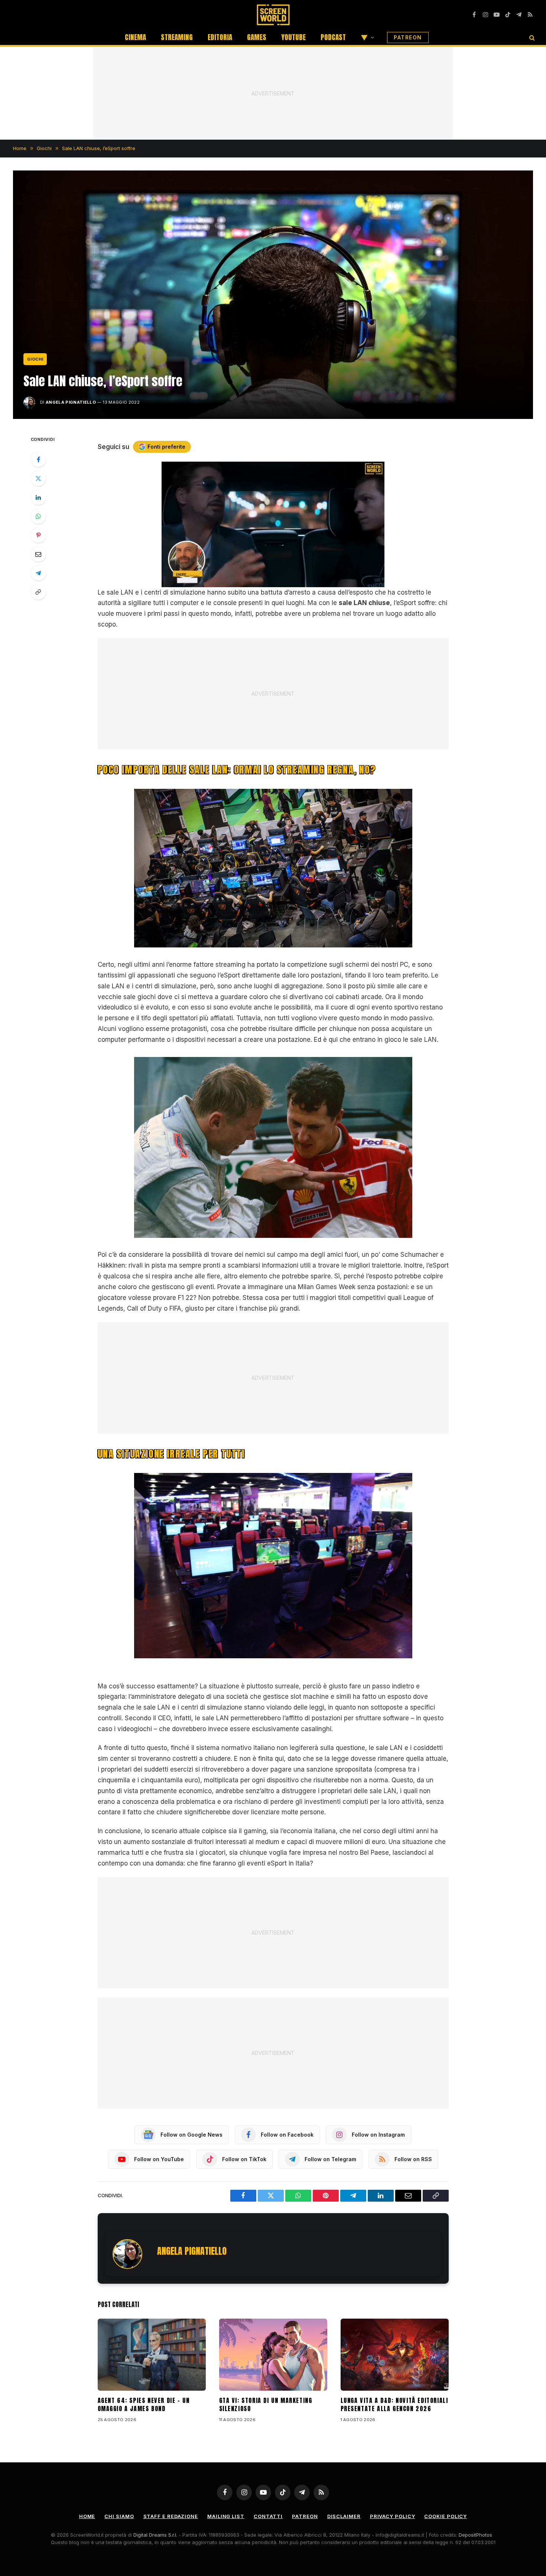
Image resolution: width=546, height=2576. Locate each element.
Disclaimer (344, 2516)
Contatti (268, 2516)
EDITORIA (220, 37)
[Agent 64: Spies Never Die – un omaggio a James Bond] (152, 2355)
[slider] (265, 581)
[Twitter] (38, 478)
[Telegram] (38, 573)
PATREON (408, 37)
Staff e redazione (171, 2516)
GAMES (257, 37)
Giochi (35, 359)
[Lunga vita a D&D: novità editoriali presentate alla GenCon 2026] (395, 2355)
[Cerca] (531, 37)
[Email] (38, 554)
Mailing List (226, 2516)
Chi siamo (119, 2516)
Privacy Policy (393, 2516)
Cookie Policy (446, 2516)
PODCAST (333, 37)
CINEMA (135, 37)
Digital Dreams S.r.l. (155, 2535)
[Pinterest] (38, 535)
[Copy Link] (38, 592)
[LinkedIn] (38, 497)
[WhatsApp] (38, 516)
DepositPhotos (475, 2535)
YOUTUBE (293, 37)
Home (87, 2516)
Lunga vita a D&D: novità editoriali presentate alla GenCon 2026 (394, 2405)
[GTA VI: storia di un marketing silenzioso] (273, 2355)
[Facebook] (38, 459)
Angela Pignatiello (71, 402)
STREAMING (177, 37)
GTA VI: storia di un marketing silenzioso (266, 2405)
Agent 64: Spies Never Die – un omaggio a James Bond (144, 2405)
